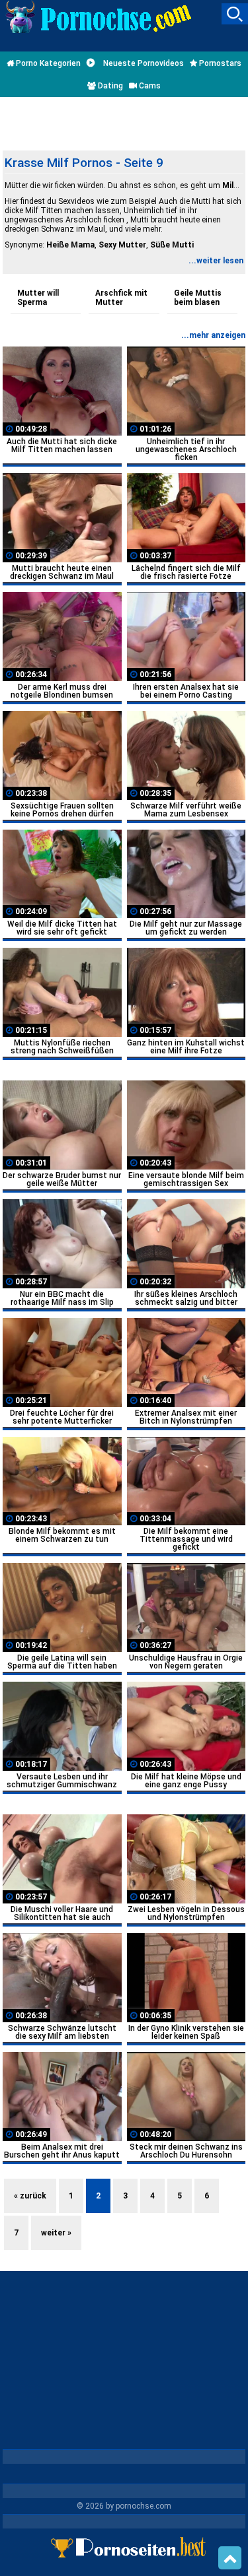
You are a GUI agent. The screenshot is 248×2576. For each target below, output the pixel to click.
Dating (109, 86)
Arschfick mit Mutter (121, 298)
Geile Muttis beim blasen (198, 298)
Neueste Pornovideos (143, 63)
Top (230, 2558)
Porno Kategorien (47, 63)
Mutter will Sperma (38, 298)
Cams (149, 86)
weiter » (56, 2233)
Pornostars (219, 63)
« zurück (30, 2196)
